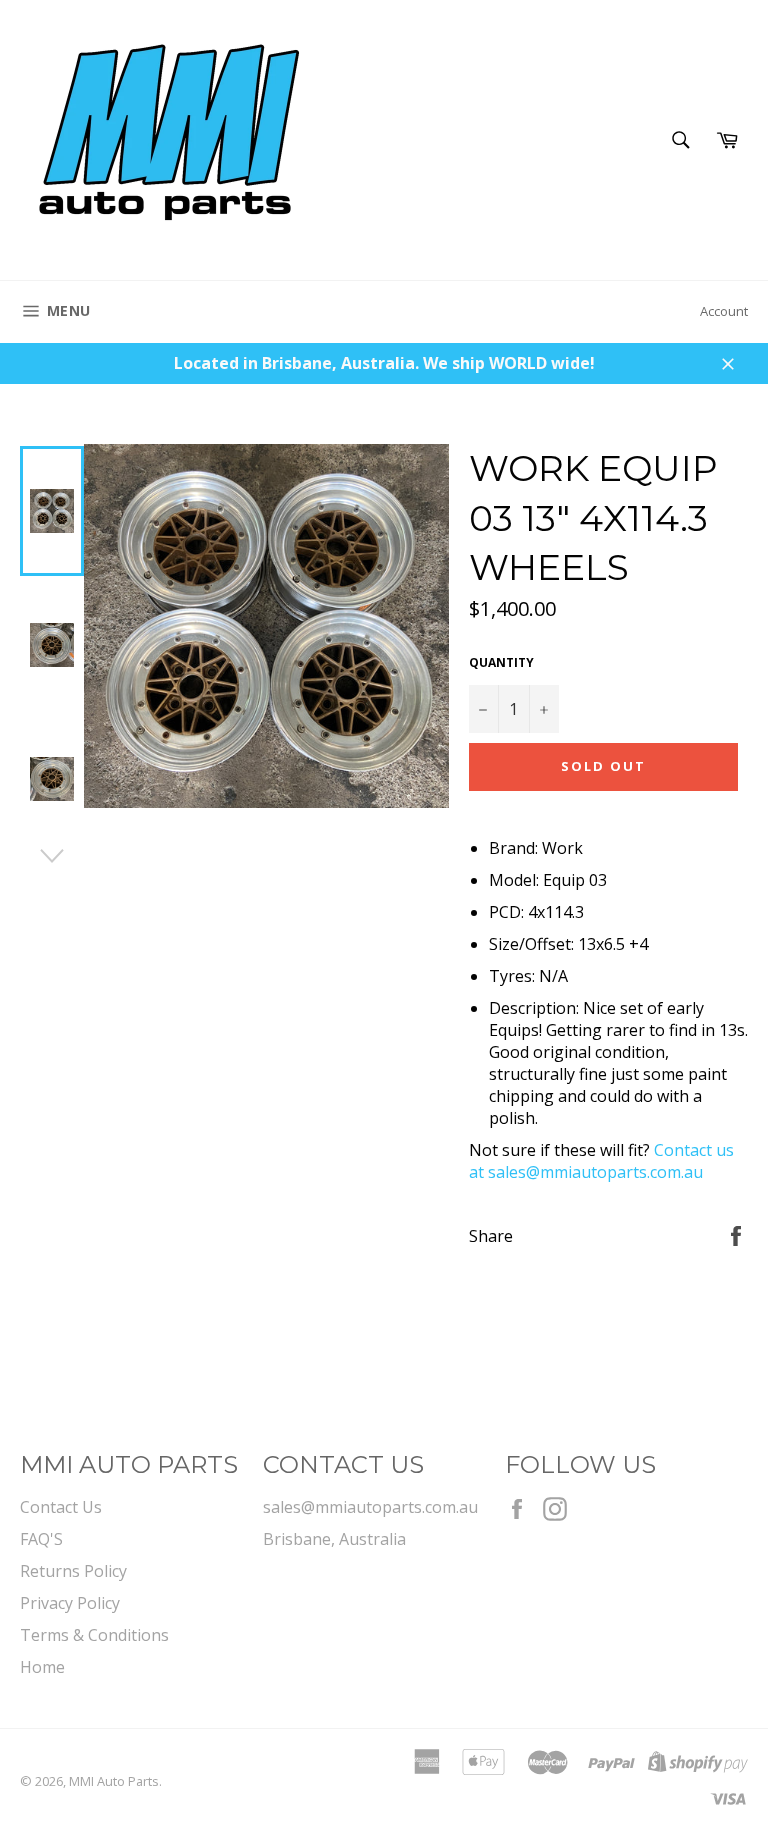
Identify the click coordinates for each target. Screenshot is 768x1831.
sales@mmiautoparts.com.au (370, 1507)
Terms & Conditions (94, 1635)
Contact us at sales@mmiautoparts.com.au (601, 1161)
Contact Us (61, 1507)
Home (42, 1667)
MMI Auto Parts (114, 1781)
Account (724, 311)
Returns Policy (73, 1571)
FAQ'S (41, 1539)
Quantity (501, 663)
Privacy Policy (70, 1603)
